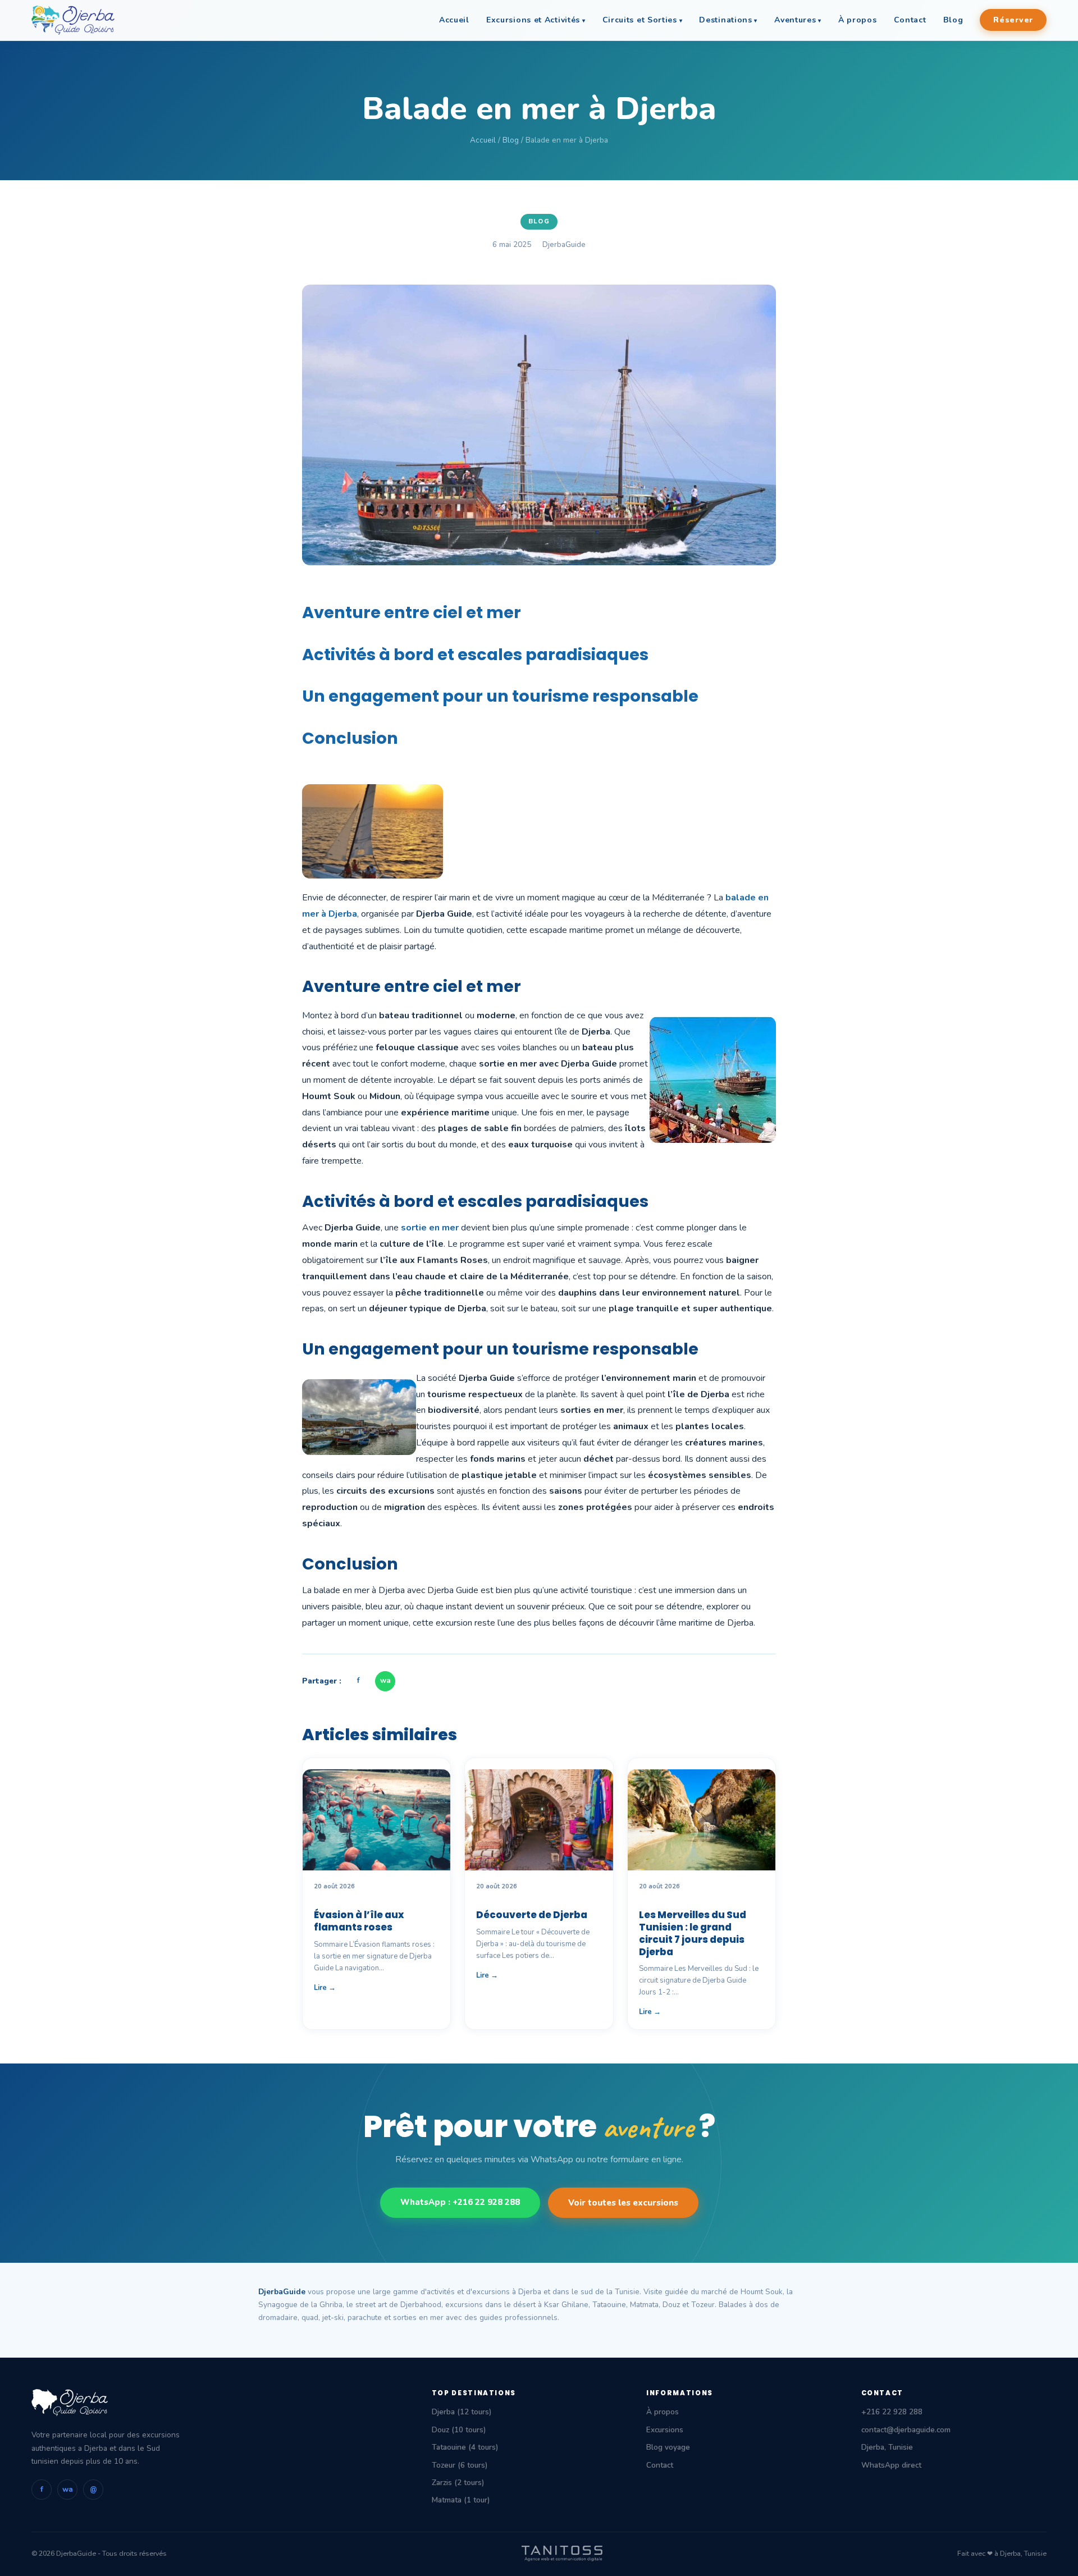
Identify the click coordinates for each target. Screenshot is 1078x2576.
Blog (953, 20)
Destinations (725, 20)
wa (385, 1681)
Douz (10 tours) (459, 2430)
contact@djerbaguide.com (906, 2430)
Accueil (454, 20)
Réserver (1013, 20)
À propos (858, 20)
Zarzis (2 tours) (458, 2483)
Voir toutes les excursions (623, 2203)
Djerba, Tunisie (887, 2447)
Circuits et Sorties (640, 20)
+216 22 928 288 (892, 2412)
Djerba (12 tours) (462, 2412)
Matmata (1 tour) (461, 2500)
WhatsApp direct (891, 2465)
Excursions (665, 2430)
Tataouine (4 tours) (465, 2447)
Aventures (795, 20)
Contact (910, 20)
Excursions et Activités (533, 20)
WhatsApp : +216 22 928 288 (460, 2202)
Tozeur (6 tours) (460, 2465)
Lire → (325, 1988)
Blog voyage (668, 2447)
